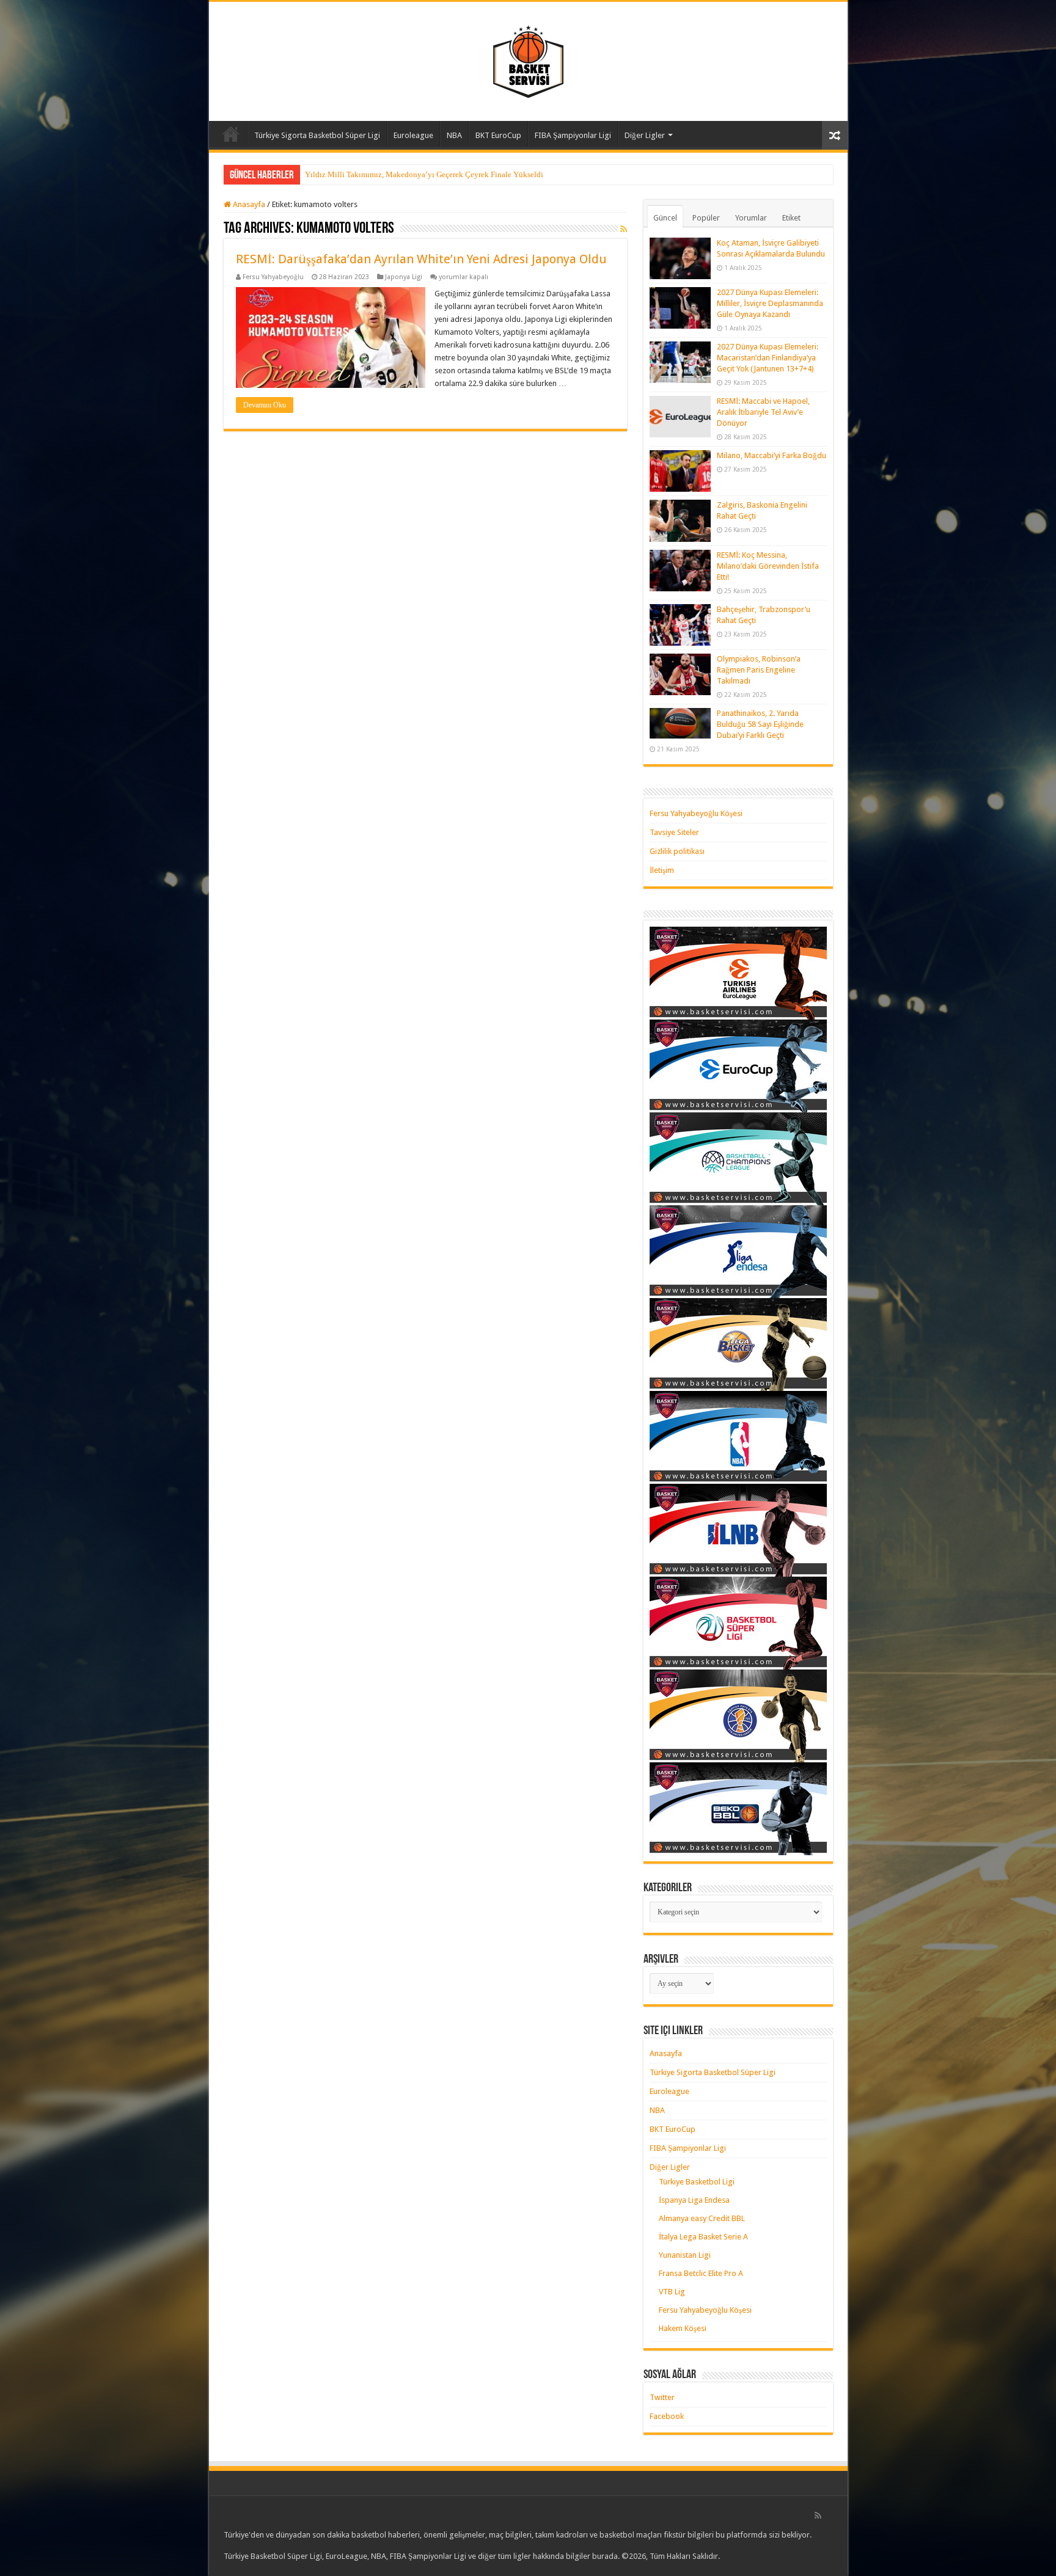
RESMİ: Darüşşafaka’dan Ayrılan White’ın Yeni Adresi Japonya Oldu (421, 259)
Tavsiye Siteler (674, 832)
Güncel (665, 218)
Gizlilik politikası (677, 851)
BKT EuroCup (498, 135)
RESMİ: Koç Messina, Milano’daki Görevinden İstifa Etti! (768, 566)
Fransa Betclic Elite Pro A (701, 2273)
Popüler (706, 218)
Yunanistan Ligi (685, 2255)
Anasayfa (231, 134)
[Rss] (818, 2516)
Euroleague (413, 135)
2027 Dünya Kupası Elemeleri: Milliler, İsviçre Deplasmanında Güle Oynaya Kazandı (770, 303)
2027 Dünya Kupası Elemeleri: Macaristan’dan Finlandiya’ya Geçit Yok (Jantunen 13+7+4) (768, 358)
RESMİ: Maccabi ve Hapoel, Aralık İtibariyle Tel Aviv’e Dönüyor (763, 412)
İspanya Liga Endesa (694, 2200)
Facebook (667, 2416)
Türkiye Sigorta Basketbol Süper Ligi (317, 135)
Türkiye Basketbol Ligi (697, 2182)
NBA (454, 135)
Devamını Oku (265, 405)
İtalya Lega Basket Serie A (703, 2237)
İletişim (662, 870)
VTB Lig (672, 2292)
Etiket (791, 218)
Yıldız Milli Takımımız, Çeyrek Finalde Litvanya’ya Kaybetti (407, 174)
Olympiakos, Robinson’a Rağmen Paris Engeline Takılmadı (759, 670)
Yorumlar (751, 218)
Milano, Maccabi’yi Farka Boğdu (772, 455)
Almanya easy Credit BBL (702, 2218)
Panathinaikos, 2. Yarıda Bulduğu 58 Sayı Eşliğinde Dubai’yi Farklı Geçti (760, 724)
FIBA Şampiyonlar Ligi (573, 135)
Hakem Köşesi (683, 2328)
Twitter (662, 2397)
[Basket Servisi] (528, 59)
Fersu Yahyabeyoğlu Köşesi (696, 813)
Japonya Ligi (404, 277)
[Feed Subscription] (624, 229)
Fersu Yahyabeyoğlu (273, 277)
